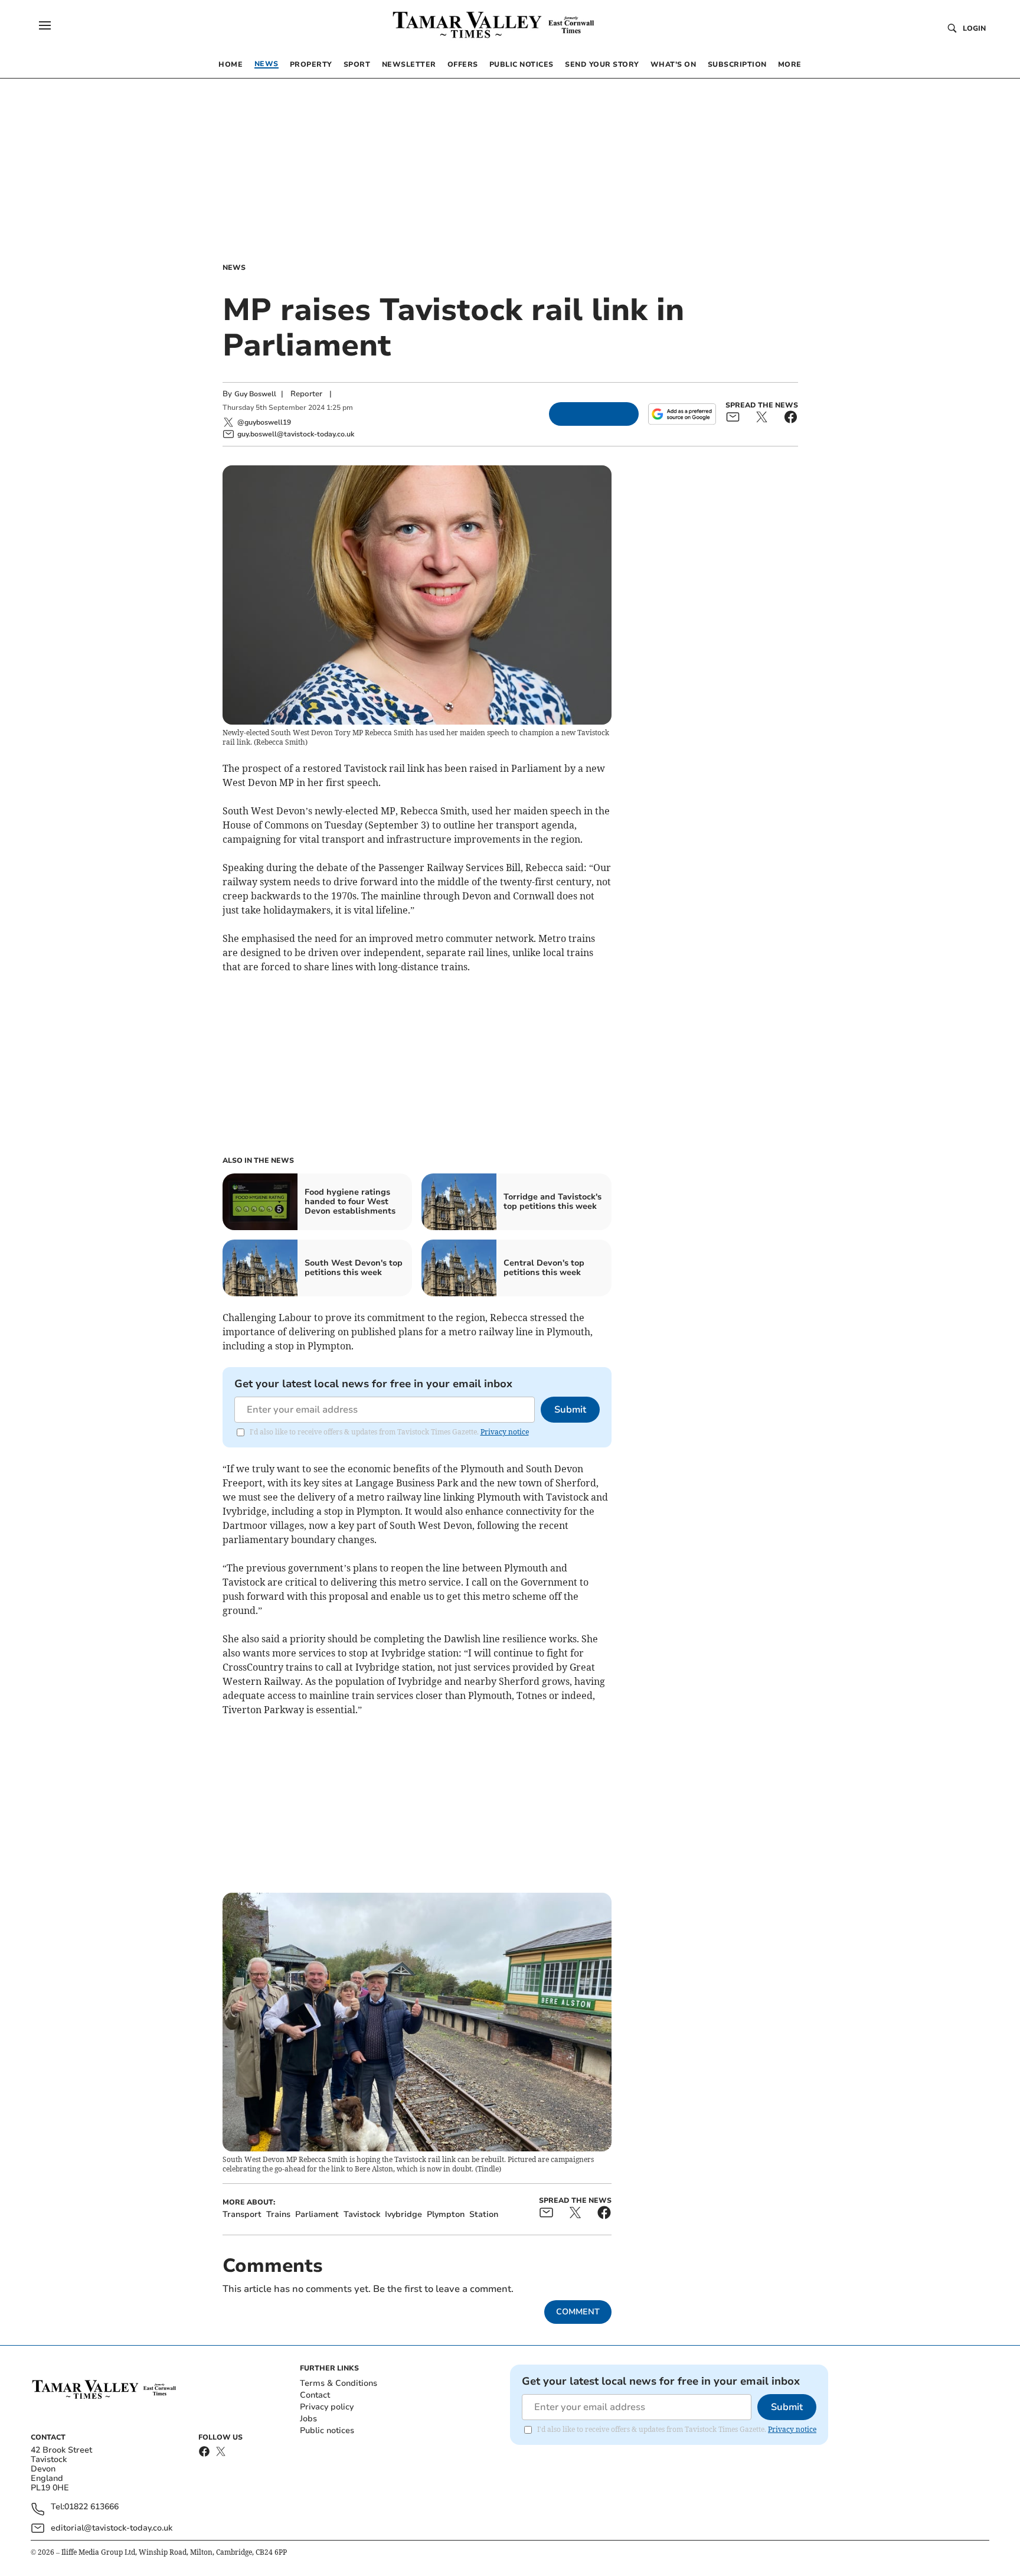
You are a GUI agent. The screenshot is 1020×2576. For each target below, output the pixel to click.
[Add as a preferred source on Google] (682, 414)
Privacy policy (327, 2407)
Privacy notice (505, 1432)
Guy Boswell (255, 394)
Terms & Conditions (339, 2383)
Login (974, 28)
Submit (570, 1410)
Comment (578, 2312)
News (234, 268)
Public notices (327, 2430)
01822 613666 (91, 2507)
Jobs (308, 2419)
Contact (315, 2395)
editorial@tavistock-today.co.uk (112, 2528)
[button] (45, 25)
